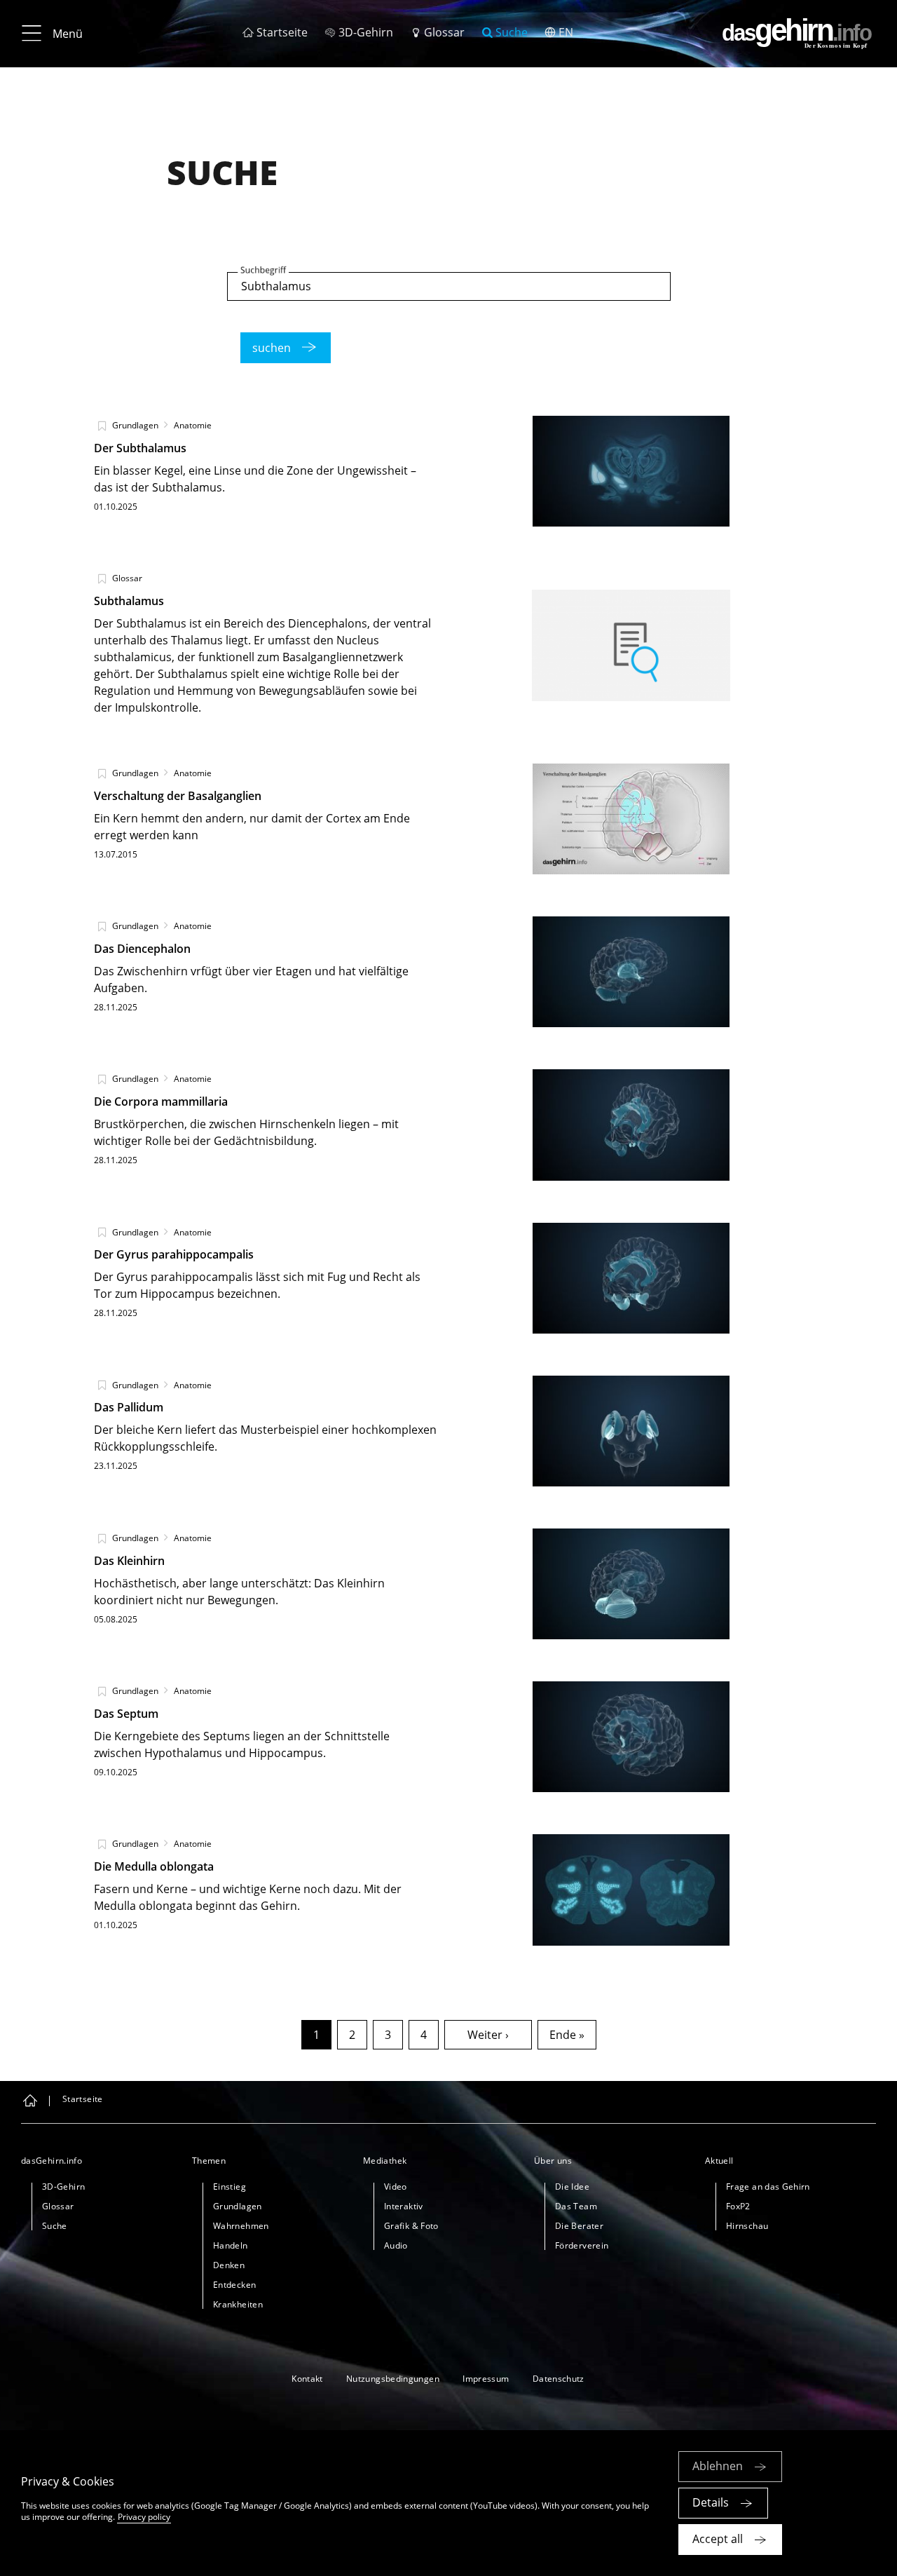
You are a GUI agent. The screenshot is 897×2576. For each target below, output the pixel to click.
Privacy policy (144, 2517)
